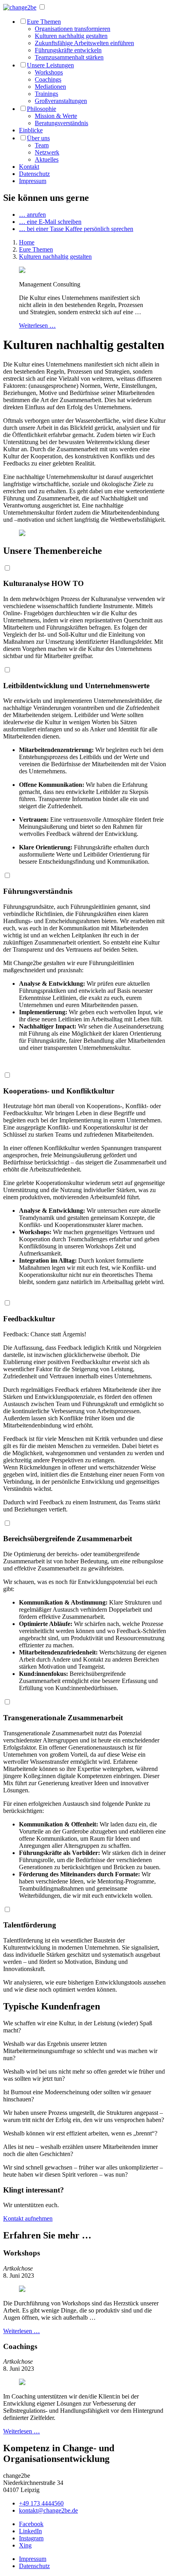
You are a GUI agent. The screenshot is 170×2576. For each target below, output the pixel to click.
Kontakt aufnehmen (28, 2218)
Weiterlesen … (37, 325)
